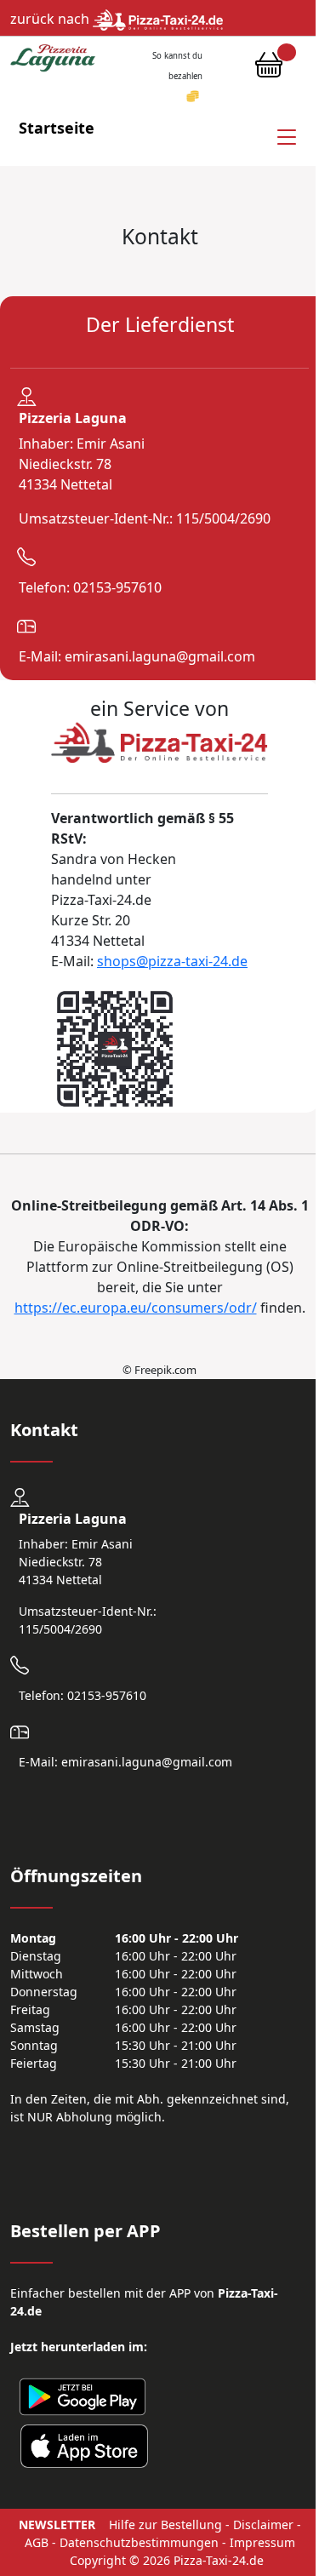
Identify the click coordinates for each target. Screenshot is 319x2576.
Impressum (262, 2542)
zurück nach (51, 19)
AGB (37, 2542)
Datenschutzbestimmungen (139, 2542)
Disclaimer (263, 2524)
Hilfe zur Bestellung (165, 2524)
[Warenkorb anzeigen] (269, 69)
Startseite (57, 128)
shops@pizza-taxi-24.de (172, 961)
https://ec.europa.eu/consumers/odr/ (136, 1308)
